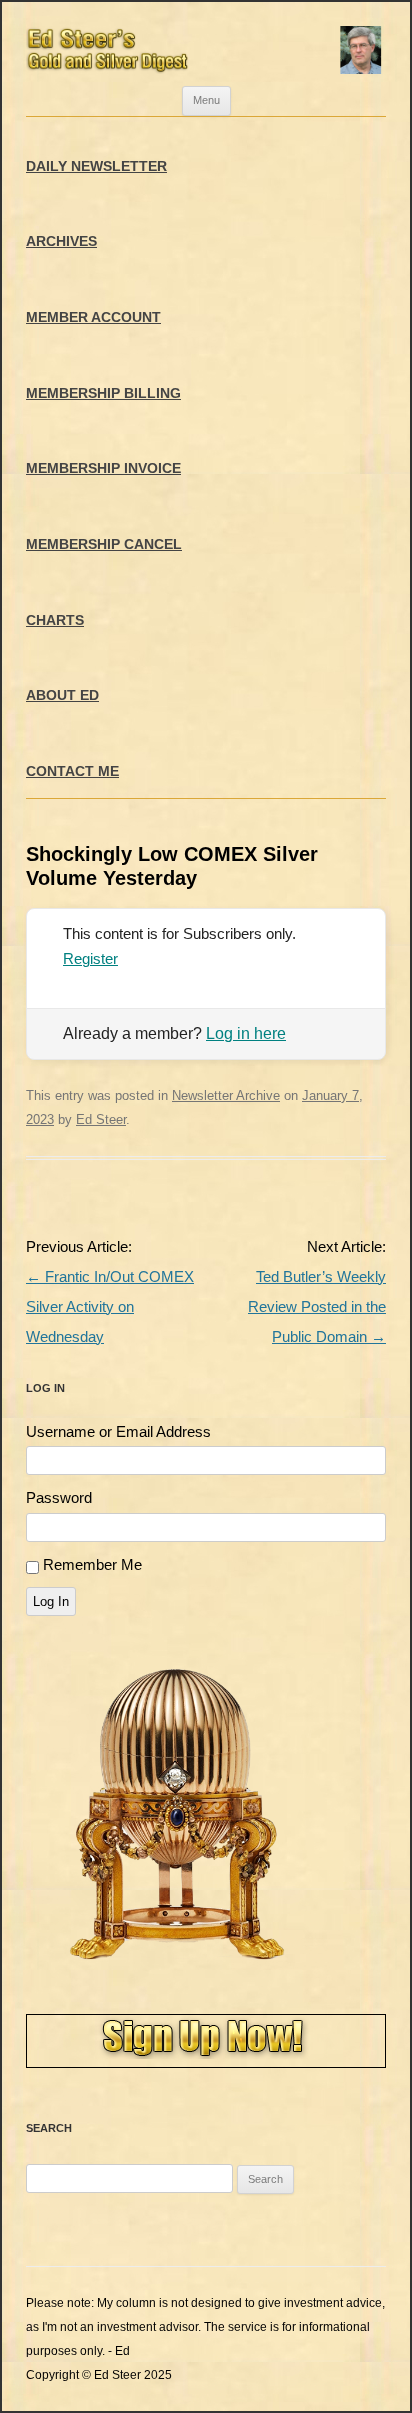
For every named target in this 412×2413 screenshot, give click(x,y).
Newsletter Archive (226, 1095)
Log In (51, 1601)
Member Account (93, 317)
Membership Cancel (104, 544)
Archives (61, 241)
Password (59, 1497)
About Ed (62, 695)
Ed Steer (101, 1119)
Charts (55, 620)
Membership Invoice (103, 468)
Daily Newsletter (96, 166)
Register (90, 958)
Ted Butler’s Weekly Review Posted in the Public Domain (317, 1306)
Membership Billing (103, 393)
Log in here (246, 1033)
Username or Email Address (118, 1431)
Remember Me (92, 1564)
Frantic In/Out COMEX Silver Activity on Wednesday (110, 1306)
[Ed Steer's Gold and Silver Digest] (206, 44)
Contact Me (72, 771)
